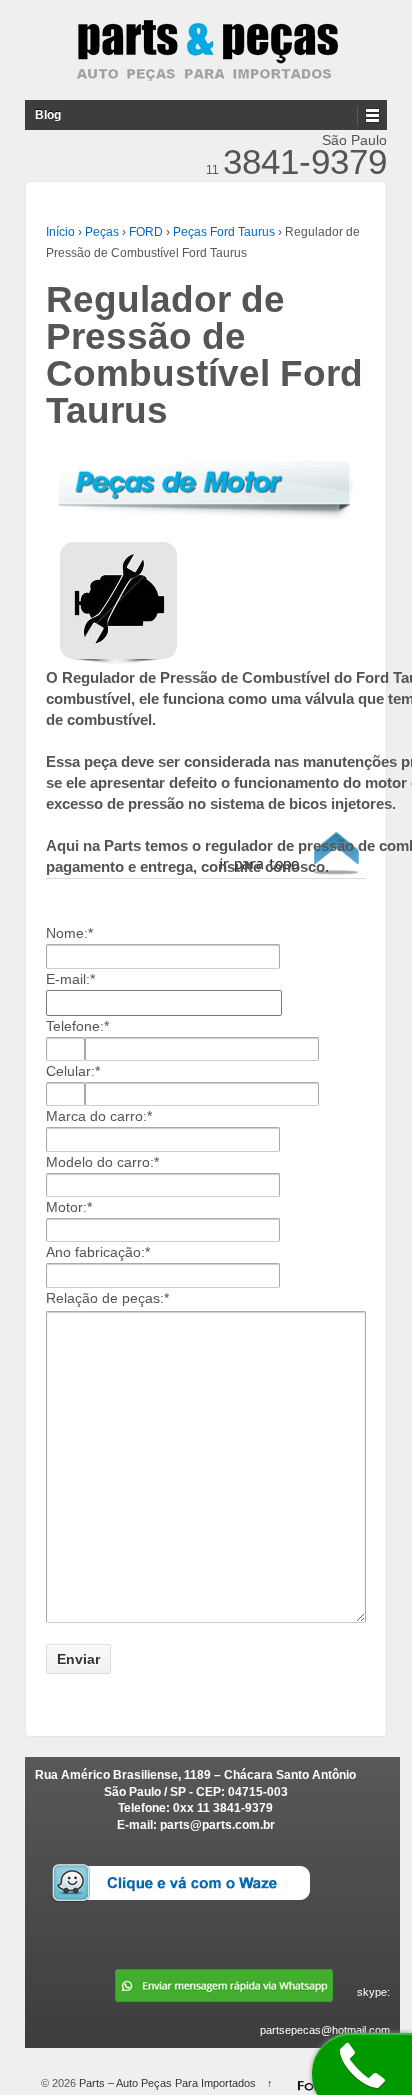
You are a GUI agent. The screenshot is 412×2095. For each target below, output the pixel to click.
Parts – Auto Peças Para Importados (167, 2083)
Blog (48, 115)
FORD (146, 232)
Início (60, 232)
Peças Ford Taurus (224, 232)
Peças (102, 232)
